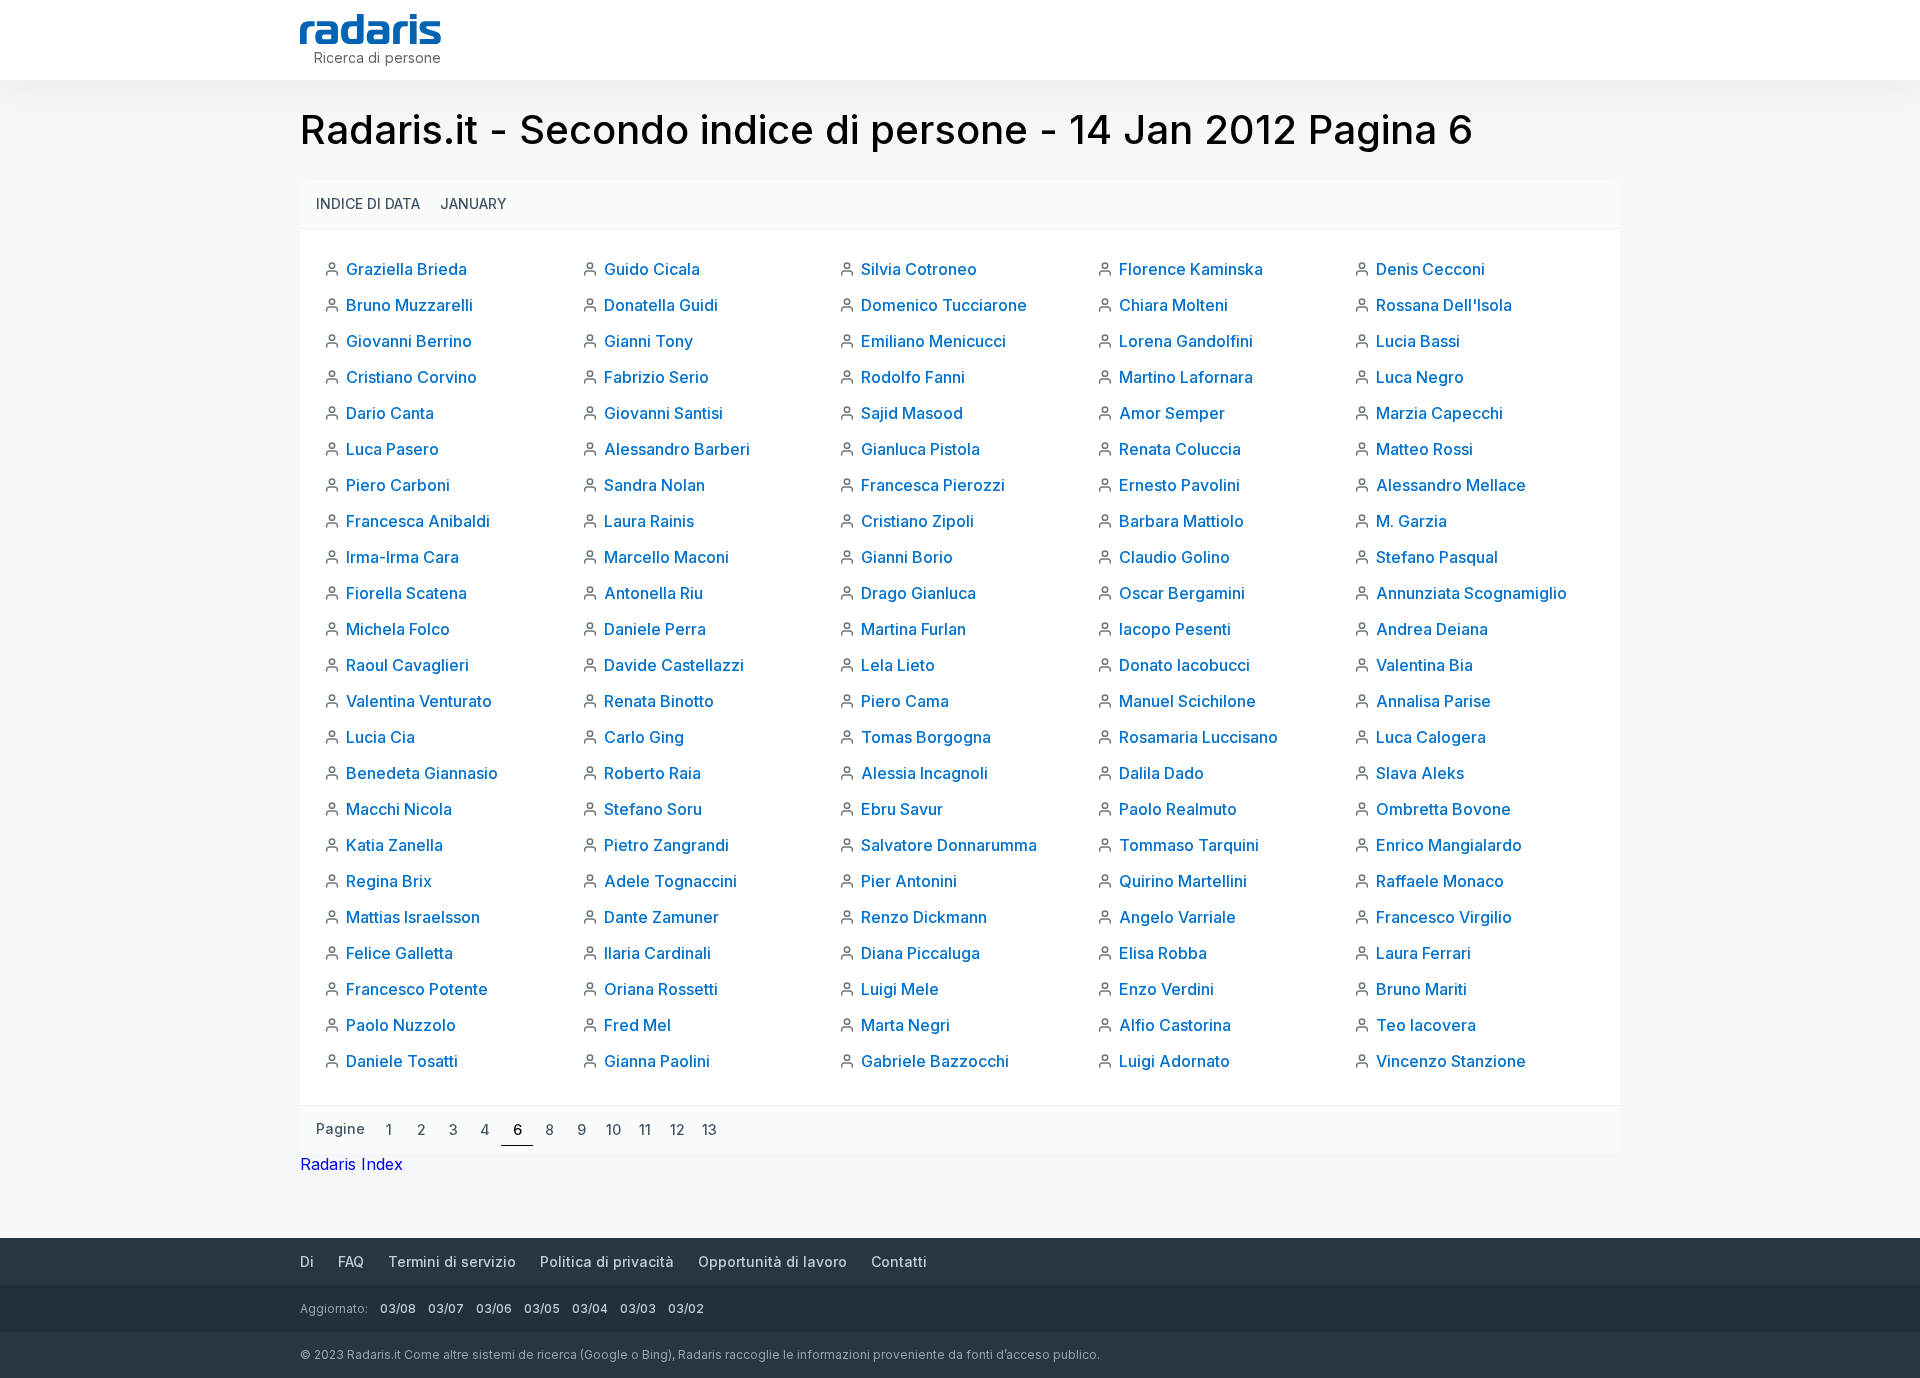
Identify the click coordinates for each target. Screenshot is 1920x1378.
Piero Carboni (398, 485)
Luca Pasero (392, 449)
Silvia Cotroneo (919, 269)
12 (677, 1129)
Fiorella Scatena (406, 593)
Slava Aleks (1420, 773)
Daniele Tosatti (402, 1061)
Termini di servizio (452, 1261)
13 (709, 1129)
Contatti (899, 1261)
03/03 (638, 1308)
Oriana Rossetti (661, 989)
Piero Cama (905, 701)
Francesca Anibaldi (418, 521)
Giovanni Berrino (409, 341)
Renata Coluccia (1180, 449)
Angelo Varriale (1177, 917)
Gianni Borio (907, 557)
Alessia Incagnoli (924, 773)
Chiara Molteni (1173, 305)
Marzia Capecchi (1439, 413)
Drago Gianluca (918, 593)
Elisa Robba (1163, 953)
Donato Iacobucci (1184, 665)
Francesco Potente (417, 989)
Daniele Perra (655, 629)
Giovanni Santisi (663, 413)
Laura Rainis (649, 521)
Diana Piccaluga (920, 953)
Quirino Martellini (1183, 881)
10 (613, 1129)
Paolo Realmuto (1178, 809)
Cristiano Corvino (411, 377)
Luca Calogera (1431, 737)
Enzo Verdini (1166, 989)
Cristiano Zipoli (917, 521)
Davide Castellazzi (674, 665)
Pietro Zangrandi (666, 845)
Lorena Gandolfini (1186, 341)
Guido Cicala (652, 269)
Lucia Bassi (1418, 341)
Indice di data (368, 203)
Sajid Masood (912, 413)
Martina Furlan (913, 629)
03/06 (494, 1308)
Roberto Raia (652, 773)
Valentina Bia (1424, 665)
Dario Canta (390, 413)
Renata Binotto (659, 701)
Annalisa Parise (1433, 701)
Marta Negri (905, 1025)
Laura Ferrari (1423, 953)
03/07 (446, 1308)
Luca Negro (1420, 377)
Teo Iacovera (1426, 1025)
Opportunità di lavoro (772, 1261)
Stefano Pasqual (1437, 557)
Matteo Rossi (1424, 449)
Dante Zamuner (661, 917)
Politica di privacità (607, 1261)
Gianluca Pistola (920, 449)
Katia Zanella (394, 845)
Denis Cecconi (1430, 269)
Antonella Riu (653, 593)
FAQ (351, 1261)
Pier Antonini (909, 881)
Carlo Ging (644, 737)
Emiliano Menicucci (933, 341)
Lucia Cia (380, 737)
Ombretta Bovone (1443, 809)
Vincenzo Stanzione (1451, 1061)
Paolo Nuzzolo (401, 1025)
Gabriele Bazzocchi (935, 1061)
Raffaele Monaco (1440, 881)
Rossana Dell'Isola (1444, 305)
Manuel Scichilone (1187, 701)
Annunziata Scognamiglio (1471, 593)
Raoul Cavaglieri (407, 665)
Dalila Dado (1161, 773)
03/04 (590, 1308)
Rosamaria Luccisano (1198, 737)
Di (307, 1261)
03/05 (542, 1308)
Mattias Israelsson (413, 917)
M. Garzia (1411, 521)
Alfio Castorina (1175, 1025)
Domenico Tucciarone (944, 305)
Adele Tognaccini (670, 881)
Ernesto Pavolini (1179, 485)
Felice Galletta (399, 953)
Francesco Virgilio (1444, 917)
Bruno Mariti (1421, 989)
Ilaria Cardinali (657, 953)
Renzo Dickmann (924, 917)
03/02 (686, 1308)
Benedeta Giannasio (422, 773)
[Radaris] (370, 29)
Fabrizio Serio (656, 377)
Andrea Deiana (1432, 629)
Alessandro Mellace (1451, 485)
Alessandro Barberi (677, 449)
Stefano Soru (653, 809)
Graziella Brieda (406, 269)
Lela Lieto (898, 665)
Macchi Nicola (399, 809)
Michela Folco (398, 629)
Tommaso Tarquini (1189, 845)
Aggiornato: (334, 1308)
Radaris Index (351, 1164)
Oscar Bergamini (1182, 593)
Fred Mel (637, 1025)
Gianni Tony (648, 341)
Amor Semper (1172, 413)
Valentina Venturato (419, 701)
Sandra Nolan (654, 485)
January (473, 203)
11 (645, 1129)
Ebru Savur (902, 809)
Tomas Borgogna (926, 737)
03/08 (398, 1308)
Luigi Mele (900, 989)
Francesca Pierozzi (933, 485)
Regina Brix (389, 881)
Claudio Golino (1174, 557)
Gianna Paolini (657, 1061)
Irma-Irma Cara (402, 557)
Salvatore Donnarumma (949, 845)
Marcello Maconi (666, 557)
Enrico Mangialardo (1449, 845)
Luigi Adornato (1174, 1061)
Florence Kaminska (1191, 269)
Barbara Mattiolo (1181, 521)
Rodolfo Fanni (913, 377)
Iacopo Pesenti (1175, 629)
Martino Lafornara (1186, 377)
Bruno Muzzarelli (409, 305)
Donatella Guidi (661, 305)
